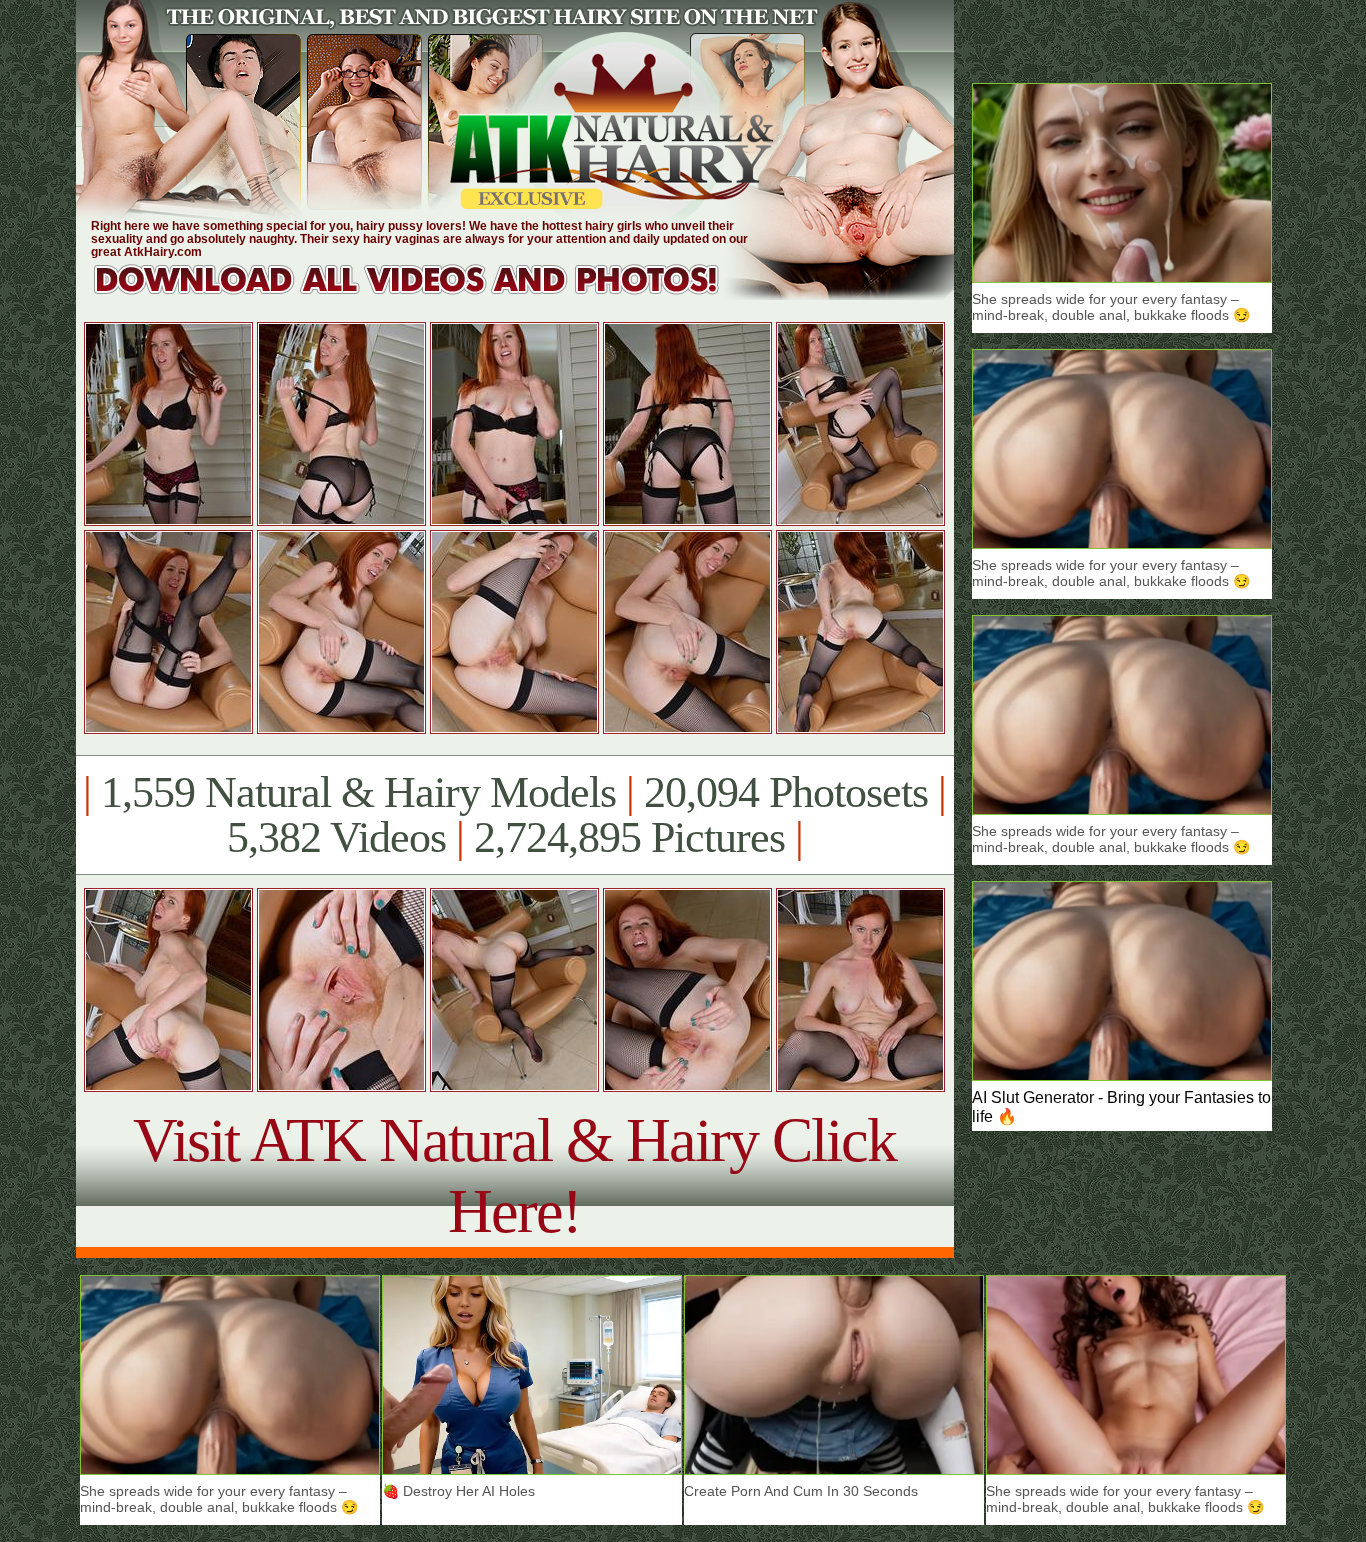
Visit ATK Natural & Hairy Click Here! (514, 1175)
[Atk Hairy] (425, 294)
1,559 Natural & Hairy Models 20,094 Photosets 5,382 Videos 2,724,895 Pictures (514, 815)
